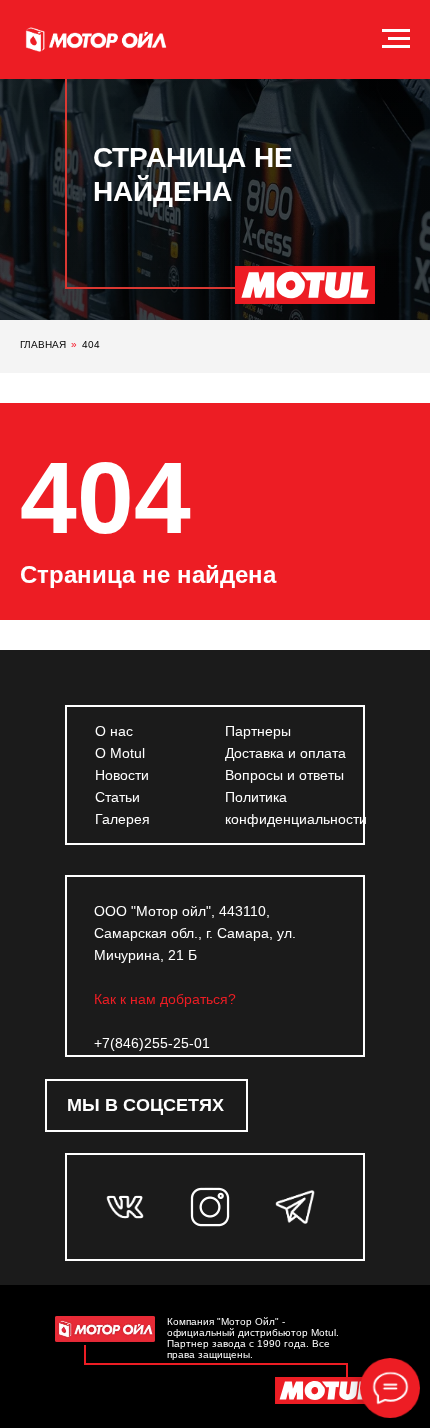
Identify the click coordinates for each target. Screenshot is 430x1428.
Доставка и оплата (285, 753)
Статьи (117, 797)
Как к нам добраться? (165, 999)
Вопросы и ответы (284, 775)
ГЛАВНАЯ (43, 344)
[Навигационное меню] (396, 39)
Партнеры (258, 731)
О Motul (120, 753)
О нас (114, 731)
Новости (122, 775)
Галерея (122, 819)
